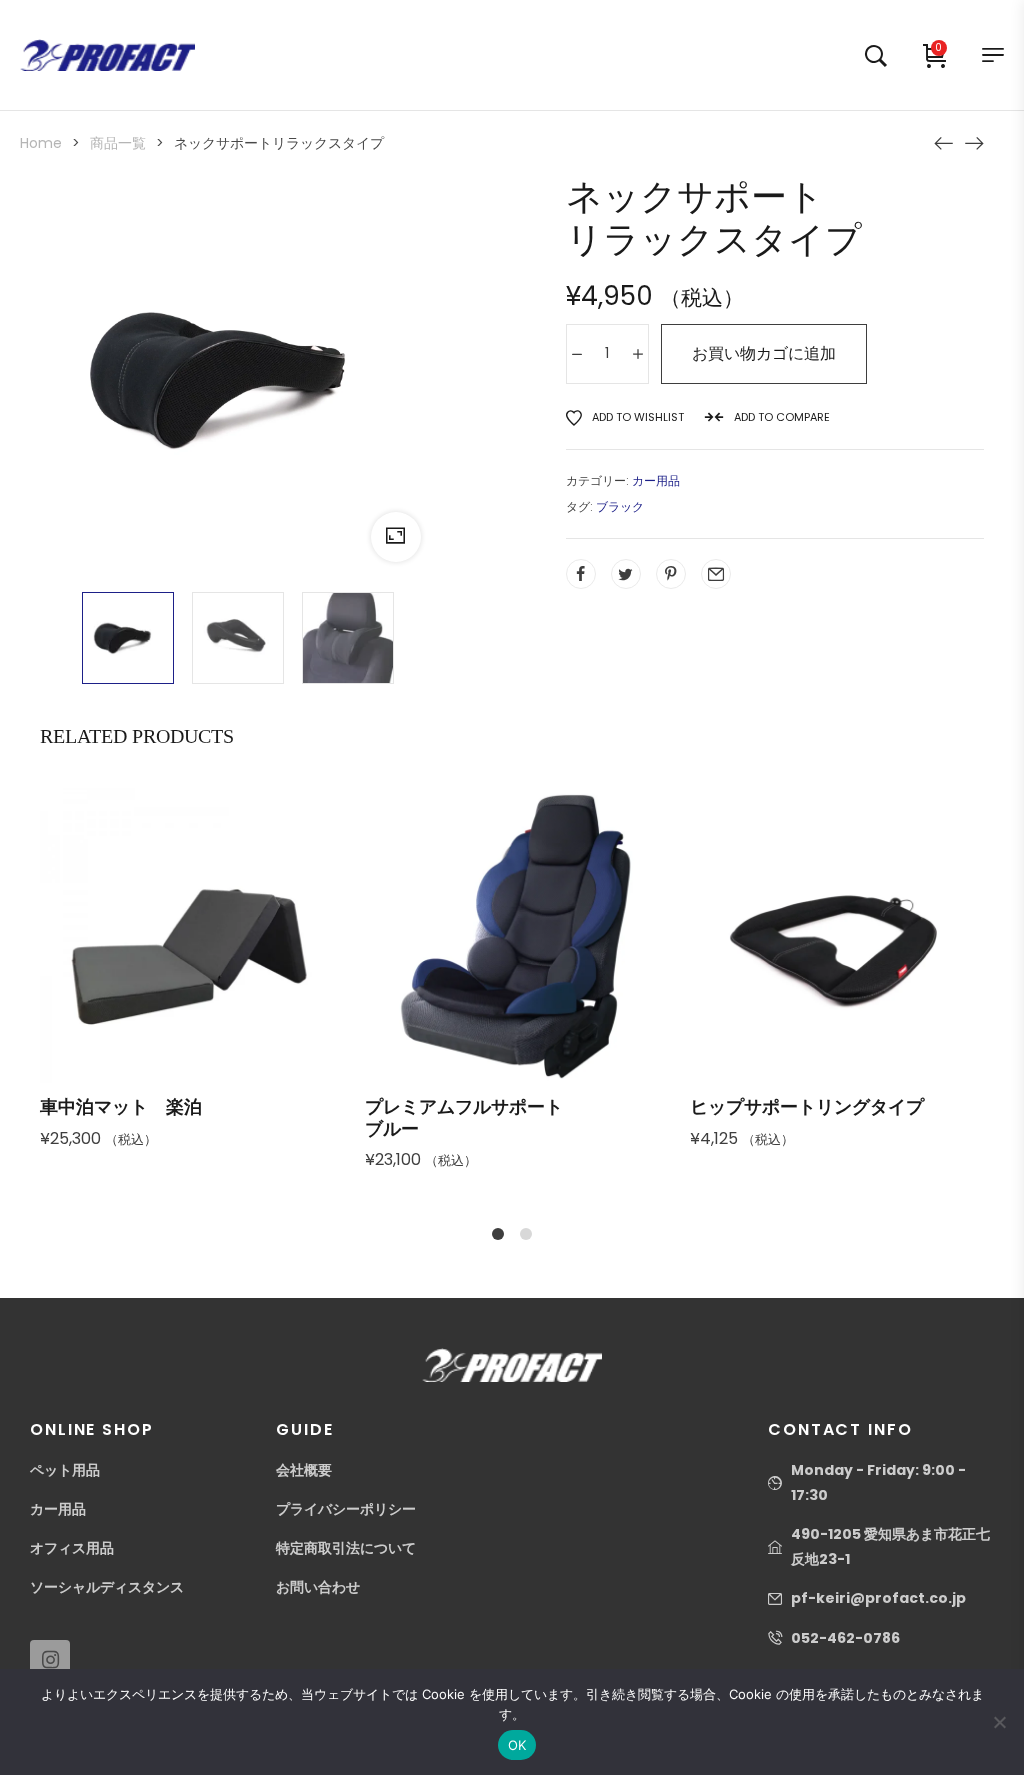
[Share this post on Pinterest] (671, 574)
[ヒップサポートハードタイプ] (944, 142)
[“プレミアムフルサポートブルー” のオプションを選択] (432, 983)
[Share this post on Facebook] (581, 574)
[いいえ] (999, 1722)
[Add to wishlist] (269, 983)
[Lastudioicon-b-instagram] (50, 1660)
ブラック (620, 506)
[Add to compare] (215, 983)
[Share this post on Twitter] (626, 574)
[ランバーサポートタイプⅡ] (974, 142)
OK (517, 1745)
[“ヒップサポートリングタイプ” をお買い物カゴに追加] (757, 983)
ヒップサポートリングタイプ (807, 1107)
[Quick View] (161, 983)
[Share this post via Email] (716, 574)
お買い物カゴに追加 (764, 353)
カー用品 (656, 480)
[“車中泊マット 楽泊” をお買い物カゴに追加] (107, 983)
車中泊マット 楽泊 (121, 1107)
